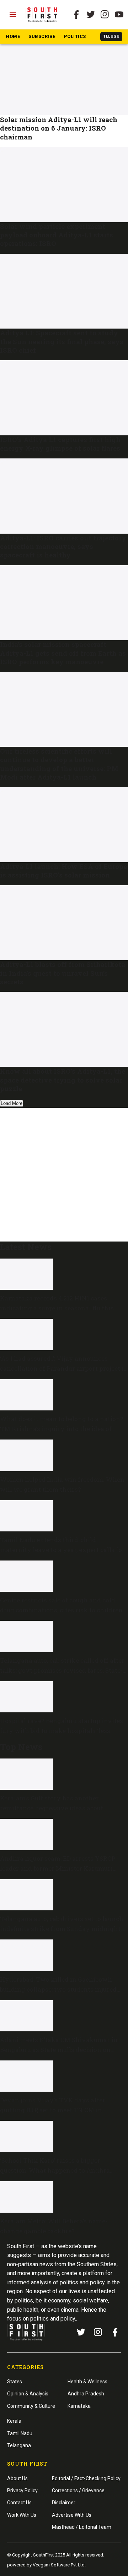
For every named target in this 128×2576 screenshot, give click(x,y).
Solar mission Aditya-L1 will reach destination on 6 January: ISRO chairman (59, 128)
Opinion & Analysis (28, 2394)
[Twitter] (91, 15)
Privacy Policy (22, 2490)
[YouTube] (119, 15)
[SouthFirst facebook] (76, 15)
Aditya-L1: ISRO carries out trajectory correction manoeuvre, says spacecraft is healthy (63, 546)
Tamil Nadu (20, 2433)
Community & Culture (31, 2406)
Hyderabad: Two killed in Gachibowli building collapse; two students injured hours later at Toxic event (58, 1989)
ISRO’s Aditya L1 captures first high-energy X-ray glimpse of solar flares (62, 444)
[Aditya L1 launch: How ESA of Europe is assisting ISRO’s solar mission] (64, 825)
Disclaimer (64, 2503)
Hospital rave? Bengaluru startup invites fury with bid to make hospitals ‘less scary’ (62, 1731)
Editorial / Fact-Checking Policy (86, 2478)
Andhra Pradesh (86, 2394)
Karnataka (79, 2406)
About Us (17, 2478)
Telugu (111, 36)
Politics (75, 36)
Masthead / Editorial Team (82, 2527)
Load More (12, 1103)
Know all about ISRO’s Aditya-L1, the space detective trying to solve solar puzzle (63, 1080)
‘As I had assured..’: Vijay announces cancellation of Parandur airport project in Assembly (64, 1368)
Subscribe (42, 36)
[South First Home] (43, 15)
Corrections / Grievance (78, 2490)
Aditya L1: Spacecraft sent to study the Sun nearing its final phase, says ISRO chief (62, 341)
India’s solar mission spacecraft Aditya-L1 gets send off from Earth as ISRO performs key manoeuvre (63, 653)
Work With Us (22, 2515)
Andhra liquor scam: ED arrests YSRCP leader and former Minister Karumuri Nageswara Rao (58, 1868)
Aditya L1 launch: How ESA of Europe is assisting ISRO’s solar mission (63, 871)
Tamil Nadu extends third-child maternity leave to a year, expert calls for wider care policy (62, 1550)
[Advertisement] (64, 1173)
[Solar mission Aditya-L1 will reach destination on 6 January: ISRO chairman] (64, 78)
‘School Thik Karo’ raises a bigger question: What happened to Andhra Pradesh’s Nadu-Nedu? (55, 2170)
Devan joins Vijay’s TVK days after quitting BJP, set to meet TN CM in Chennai (53, 2110)
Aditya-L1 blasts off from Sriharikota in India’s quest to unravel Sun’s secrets (63, 973)
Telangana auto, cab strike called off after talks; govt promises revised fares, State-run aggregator (62, 1670)
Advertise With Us (72, 2515)
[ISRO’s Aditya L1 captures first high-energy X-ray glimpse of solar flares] (64, 398)
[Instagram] (105, 15)
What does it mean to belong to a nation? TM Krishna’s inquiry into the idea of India (62, 1429)
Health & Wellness (87, 2382)
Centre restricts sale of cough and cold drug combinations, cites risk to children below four (61, 1610)
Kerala (14, 2421)
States (15, 2382)
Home (13, 36)
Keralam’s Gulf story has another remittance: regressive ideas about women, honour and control (52, 1808)
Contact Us (19, 2503)
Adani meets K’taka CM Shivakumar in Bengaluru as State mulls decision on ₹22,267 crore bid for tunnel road (59, 2050)
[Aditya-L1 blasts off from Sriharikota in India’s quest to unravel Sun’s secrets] (64, 923)
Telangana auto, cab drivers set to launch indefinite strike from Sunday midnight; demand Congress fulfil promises (62, 1929)
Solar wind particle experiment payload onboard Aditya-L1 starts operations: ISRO (57, 235)
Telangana (19, 2445)
